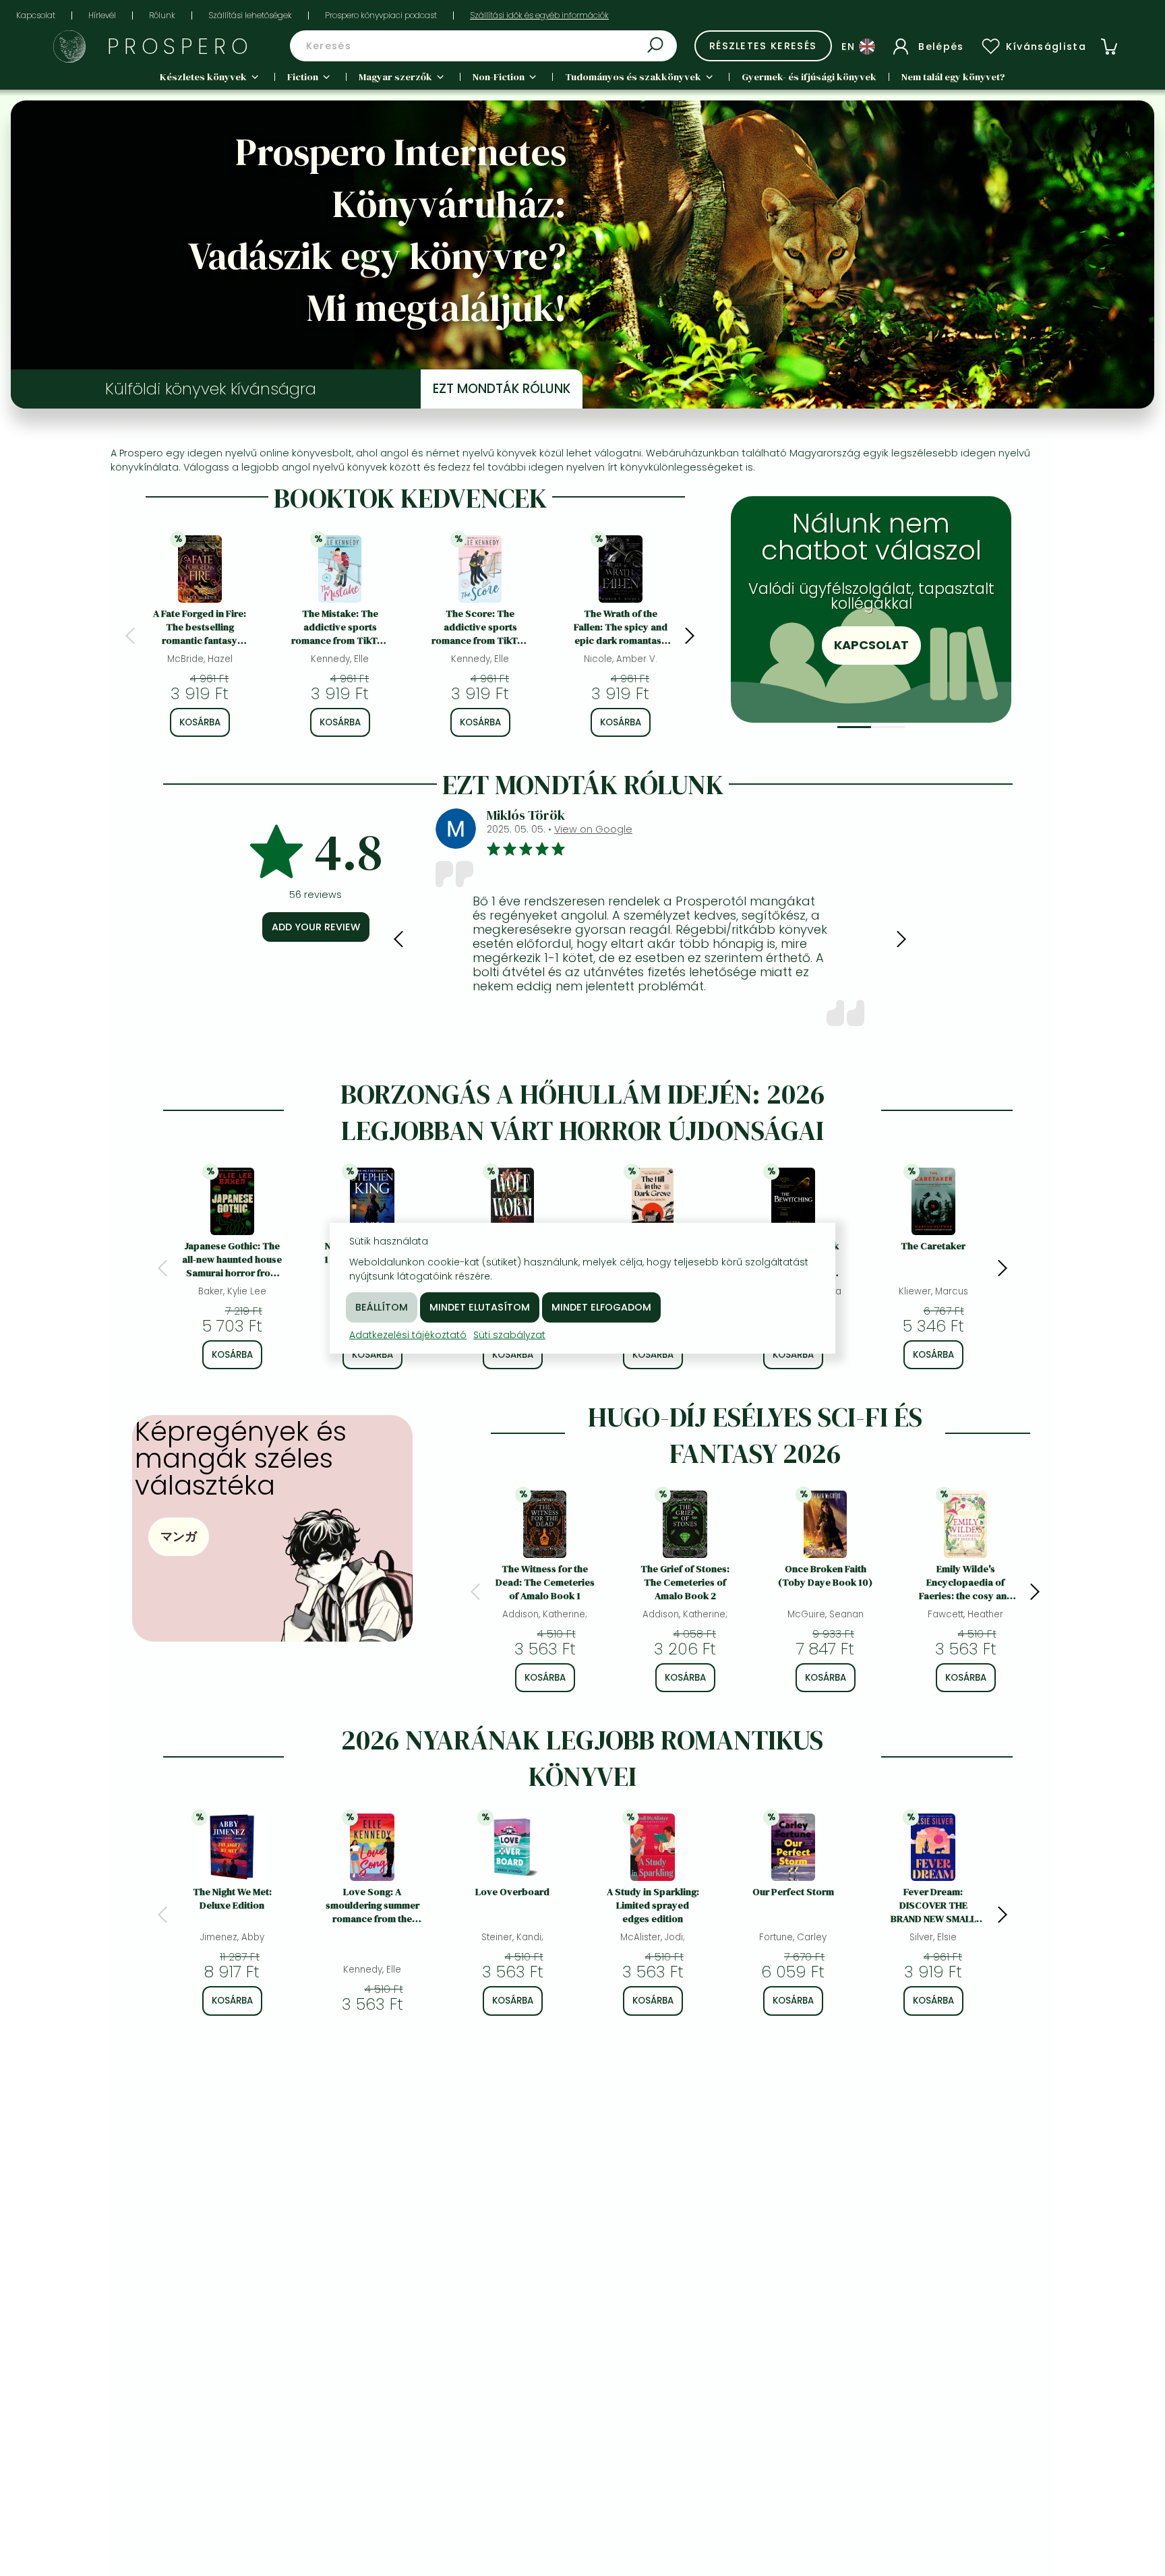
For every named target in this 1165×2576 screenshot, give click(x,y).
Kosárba (200, 722)
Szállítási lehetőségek (250, 15)
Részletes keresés (763, 46)
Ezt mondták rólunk (502, 389)
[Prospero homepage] (69, 47)
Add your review (316, 927)
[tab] (854, 727)
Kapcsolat (36, 15)
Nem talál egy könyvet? (953, 77)
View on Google (837, 829)
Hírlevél (102, 15)
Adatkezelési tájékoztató (408, 1334)
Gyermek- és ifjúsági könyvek (809, 77)
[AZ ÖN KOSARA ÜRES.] (1109, 47)
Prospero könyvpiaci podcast (381, 15)
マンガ (179, 1536)
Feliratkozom (892, 667)
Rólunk (162, 15)
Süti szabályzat (509, 1334)
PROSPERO (180, 46)
